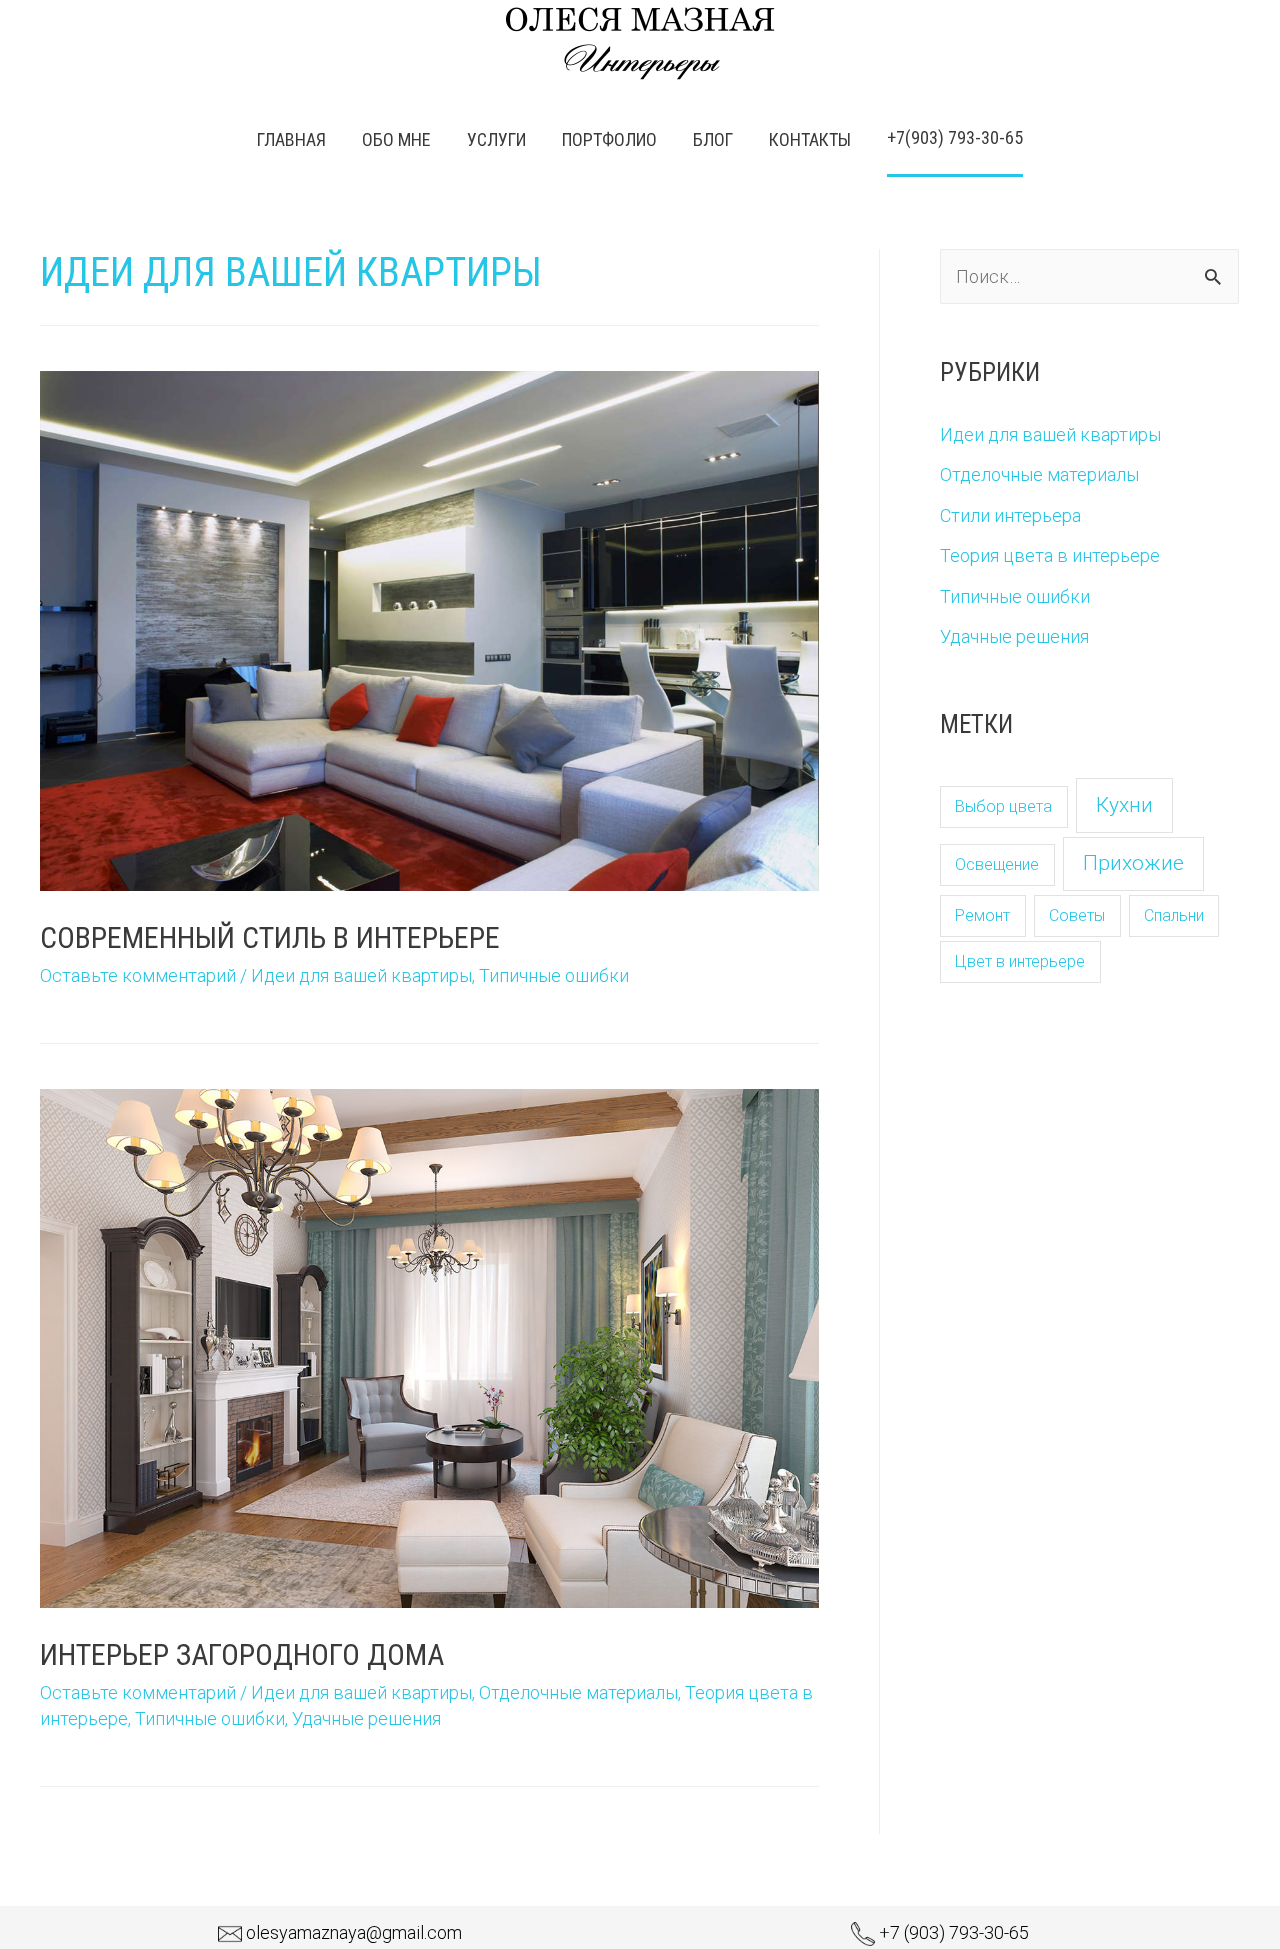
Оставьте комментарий (138, 975)
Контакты (810, 139)
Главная (291, 139)
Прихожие (1133, 863)
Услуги (496, 139)
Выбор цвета (1003, 806)
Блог (713, 139)
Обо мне (396, 139)
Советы (1077, 915)
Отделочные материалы (578, 1692)
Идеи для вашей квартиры (361, 975)
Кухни (1124, 805)
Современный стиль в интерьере (270, 937)
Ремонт (982, 915)
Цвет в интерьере (1020, 961)
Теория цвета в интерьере (1050, 555)
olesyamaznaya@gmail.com (354, 1932)
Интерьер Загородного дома (242, 1654)
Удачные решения (366, 1718)
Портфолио (609, 139)
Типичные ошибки (554, 975)
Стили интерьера (1010, 515)
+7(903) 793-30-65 (955, 137)
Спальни (1174, 915)
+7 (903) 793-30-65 (954, 1932)
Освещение (997, 864)
